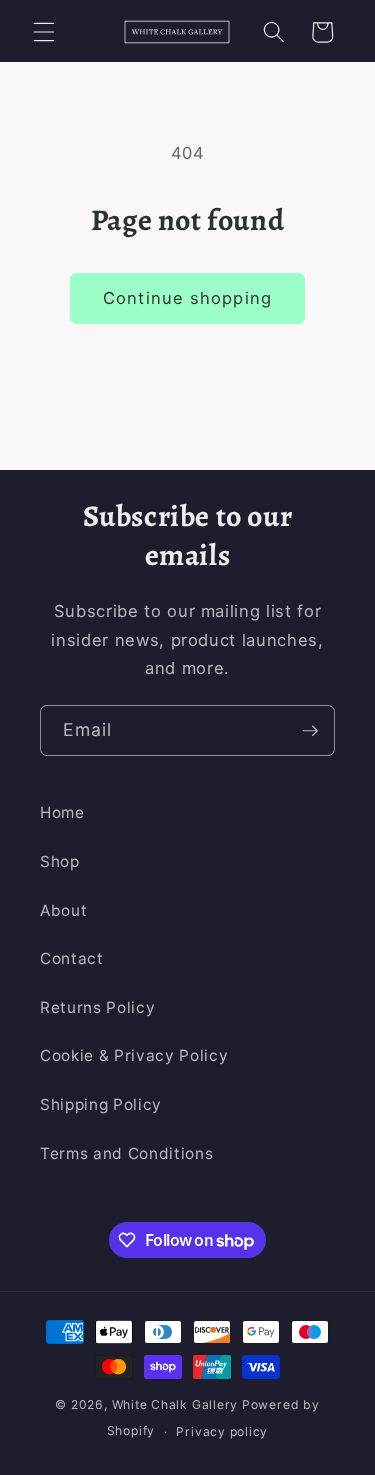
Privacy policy (222, 1431)
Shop (60, 861)
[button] (44, 32)
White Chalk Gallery (175, 1404)
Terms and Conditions (126, 1153)
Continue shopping (187, 298)
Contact (72, 958)
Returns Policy (97, 1007)
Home (62, 812)
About (63, 910)
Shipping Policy (101, 1104)
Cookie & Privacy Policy (134, 1055)
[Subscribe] (310, 731)
